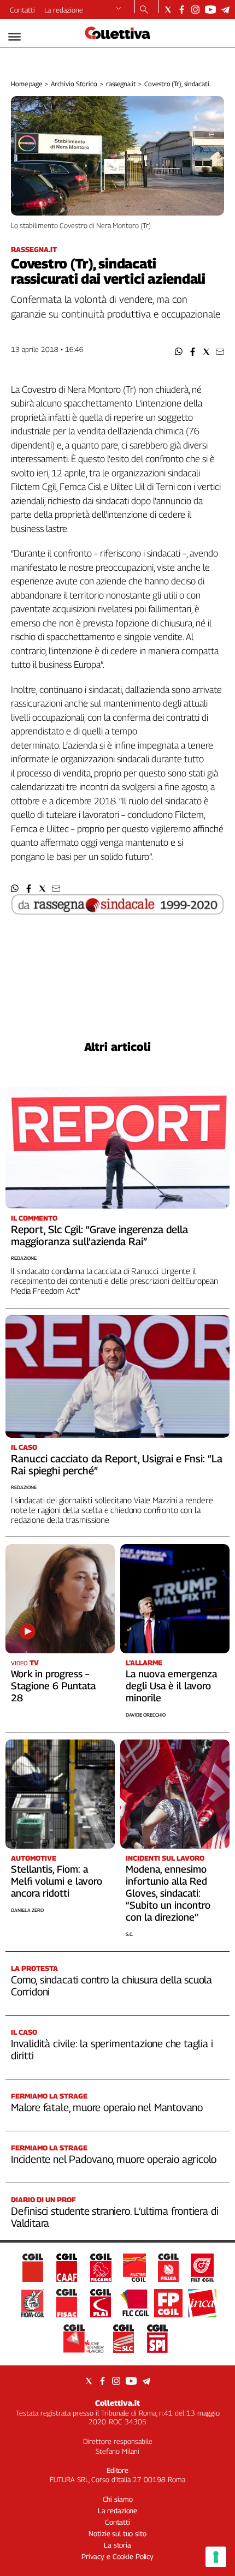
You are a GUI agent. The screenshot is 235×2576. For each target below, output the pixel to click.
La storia (117, 2545)
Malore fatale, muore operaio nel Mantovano (107, 2107)
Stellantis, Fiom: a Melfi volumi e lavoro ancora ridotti (57, 1881)
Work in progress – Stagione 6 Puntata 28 (53, 1686)
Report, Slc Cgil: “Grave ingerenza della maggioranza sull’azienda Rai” (99, 1235)
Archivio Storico (74, 84)
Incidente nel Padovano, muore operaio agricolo (114, 2159)
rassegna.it (121, 84)
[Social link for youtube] (210, 10)
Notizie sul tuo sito (117, 2533)
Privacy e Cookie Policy (117, 2556)
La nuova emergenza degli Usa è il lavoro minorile (171, 1686)
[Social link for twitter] (168, 10)
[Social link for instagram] (195, 10)
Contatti (22, 10)
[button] (179, 352)
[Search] (144, 10)
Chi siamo (118, 2499)
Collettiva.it (117, 2403)
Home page (27, 84)
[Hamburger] (14, 37)
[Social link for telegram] (225, 10)
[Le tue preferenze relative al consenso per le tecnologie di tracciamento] (216, 2557)
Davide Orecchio (146, 1715)
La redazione (64, 10)
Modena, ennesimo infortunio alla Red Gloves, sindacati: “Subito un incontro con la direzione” (168, 1893)
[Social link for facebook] (182, 10)
